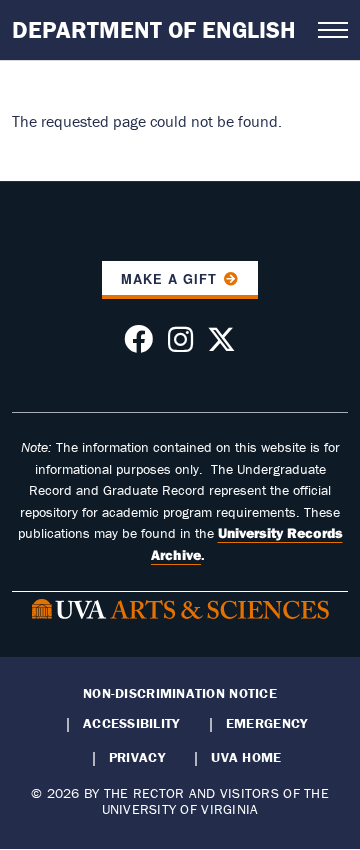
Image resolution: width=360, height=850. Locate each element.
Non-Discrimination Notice (180, 693)
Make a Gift (169, 279)
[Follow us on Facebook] (138, 345)
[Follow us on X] (221, 345)
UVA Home (246, 757)
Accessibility (131, 723)
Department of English (154, 29)
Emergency (266, 723)
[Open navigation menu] (333, 30)
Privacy (137, 757)
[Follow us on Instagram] (180, 345)
